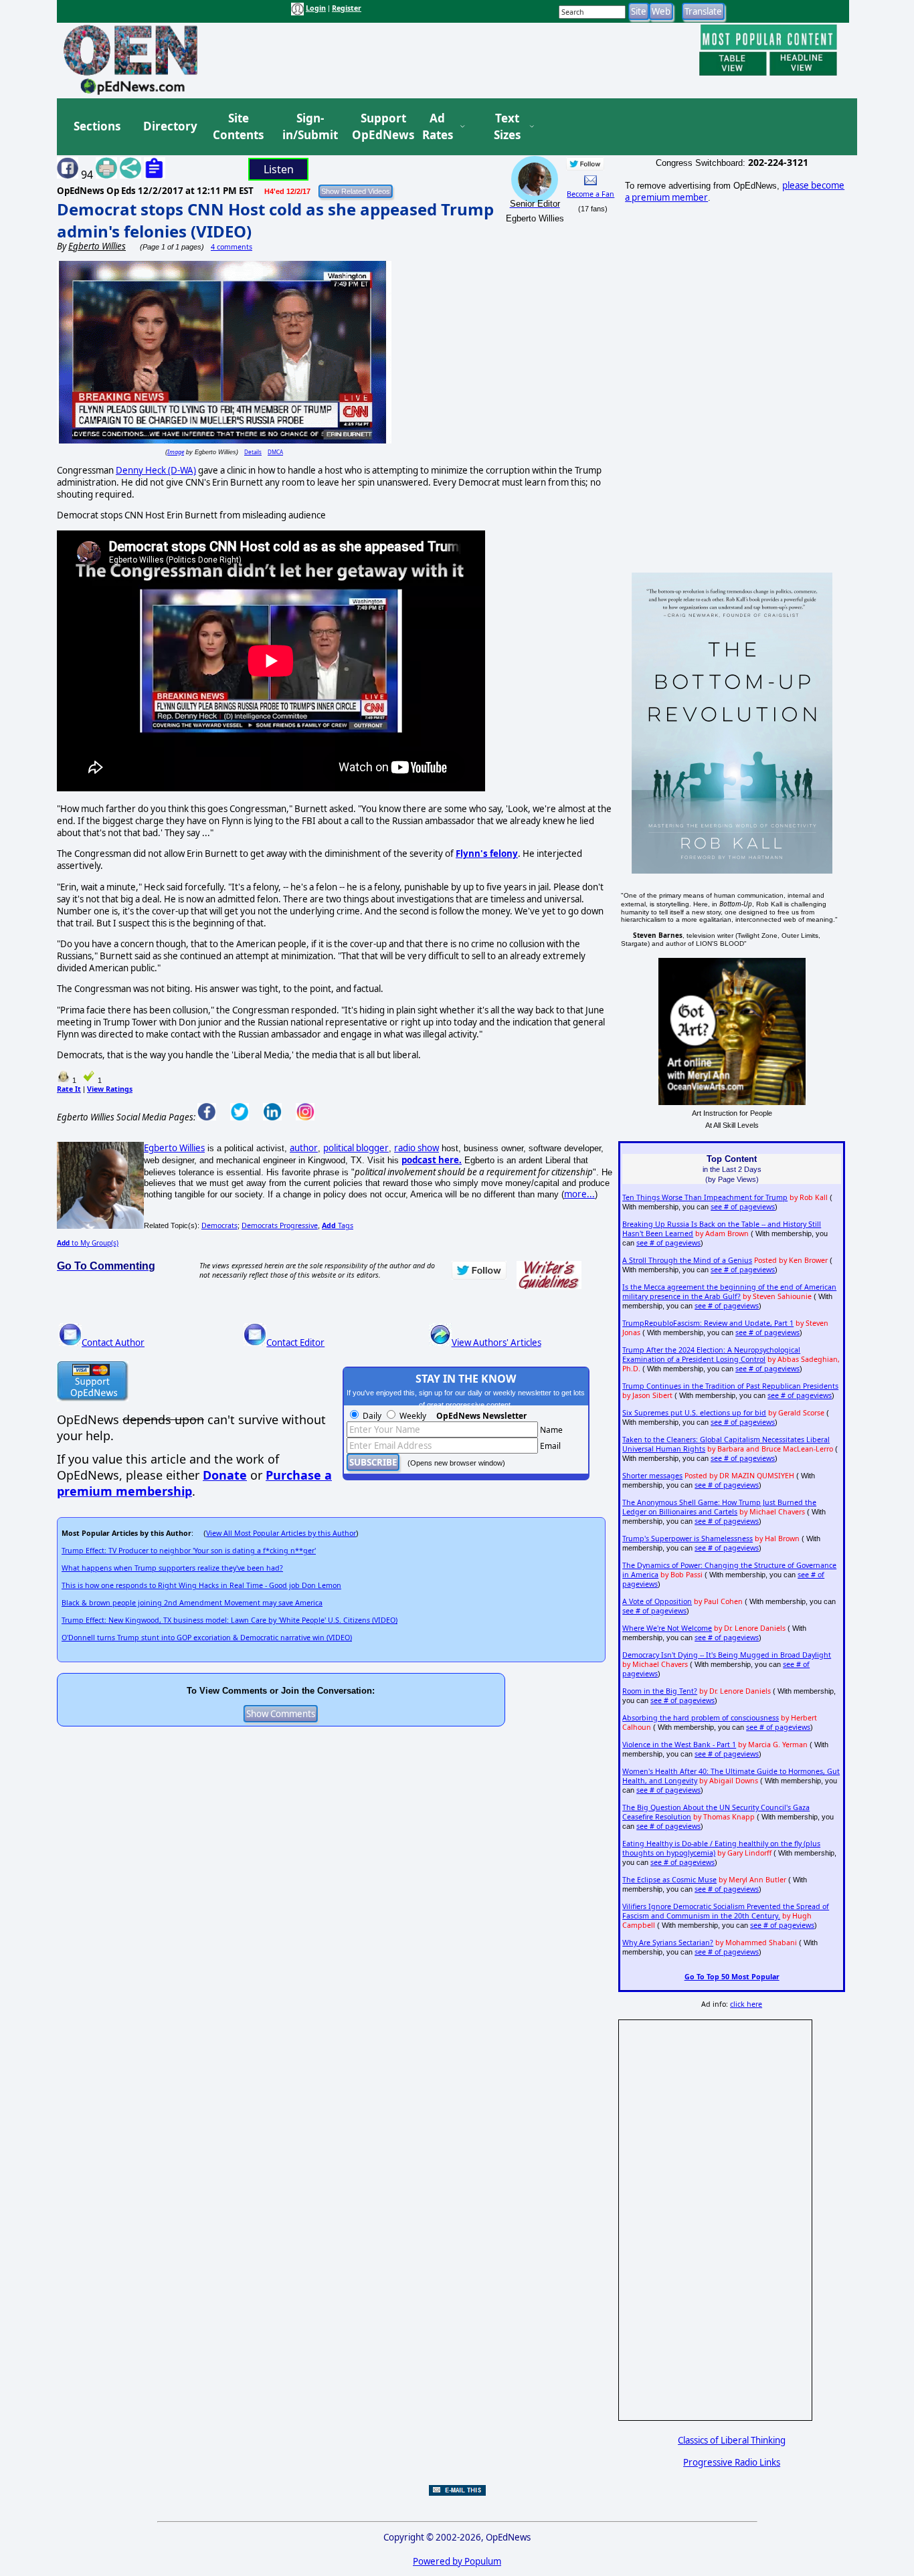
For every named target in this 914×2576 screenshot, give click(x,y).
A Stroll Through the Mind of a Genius (687, 1260)
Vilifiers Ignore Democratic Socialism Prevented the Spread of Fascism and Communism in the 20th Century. (726, 1911)
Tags (338, 1225)
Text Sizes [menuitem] (507, 127)
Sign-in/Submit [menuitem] (308, 127)
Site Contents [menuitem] (238, 127)
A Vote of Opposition (657, 1601)
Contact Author (113, 1343)
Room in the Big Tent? (660, 1691)
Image (176, 452)
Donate (225, 1475)
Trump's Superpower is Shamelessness (688, 1539)
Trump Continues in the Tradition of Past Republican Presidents (730, 1386)
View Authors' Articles (496, 1343)
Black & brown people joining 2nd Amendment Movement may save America (192, 1603)
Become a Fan (590, 194)
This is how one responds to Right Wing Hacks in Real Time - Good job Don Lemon (201, 1585)
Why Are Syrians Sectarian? (668, 1943)
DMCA (275, 452)
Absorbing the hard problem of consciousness (701, 1718)
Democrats (219, 1225)
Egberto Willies (174, 1148)
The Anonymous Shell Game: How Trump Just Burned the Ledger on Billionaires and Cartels (719, 1507)
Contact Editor (295, 1343)
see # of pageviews (743, 1207)
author (304, 1148)
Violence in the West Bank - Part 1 (679, 1745)
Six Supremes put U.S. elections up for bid (694, 1413)
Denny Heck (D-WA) (156, 470)
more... (579, 1194)
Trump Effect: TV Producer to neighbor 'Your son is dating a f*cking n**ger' (189, 1551)
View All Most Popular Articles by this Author (281, 1533)
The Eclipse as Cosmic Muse (669, 1880)
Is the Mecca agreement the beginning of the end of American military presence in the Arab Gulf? (729, 1292)
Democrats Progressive (280, 1225)
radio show (417, 1148)
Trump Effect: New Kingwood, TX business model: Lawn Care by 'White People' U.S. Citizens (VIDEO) (230, 1620)
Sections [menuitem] (97, 126)
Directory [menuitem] (169, 126)
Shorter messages (652, 1476)
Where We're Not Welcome (667, 1628)
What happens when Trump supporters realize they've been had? (172, 1568)
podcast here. (432, 1160)
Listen (279, 169)
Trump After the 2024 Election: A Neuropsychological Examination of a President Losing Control (711, 1355)
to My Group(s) (88, 1243)
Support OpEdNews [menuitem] (378, 127)
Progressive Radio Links (732, 2462)
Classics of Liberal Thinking (732, 2440)
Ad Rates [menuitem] (438, 127)
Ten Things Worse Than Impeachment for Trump (705, 1197)
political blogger (356, 1148)
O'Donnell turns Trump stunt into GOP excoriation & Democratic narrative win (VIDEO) (207, 1638)
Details (253, 452)
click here (746, 2004)
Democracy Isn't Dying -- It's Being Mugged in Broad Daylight (727, 1655)
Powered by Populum (457, 2561)
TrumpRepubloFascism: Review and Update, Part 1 (708, 1323)
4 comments (232, 247)
